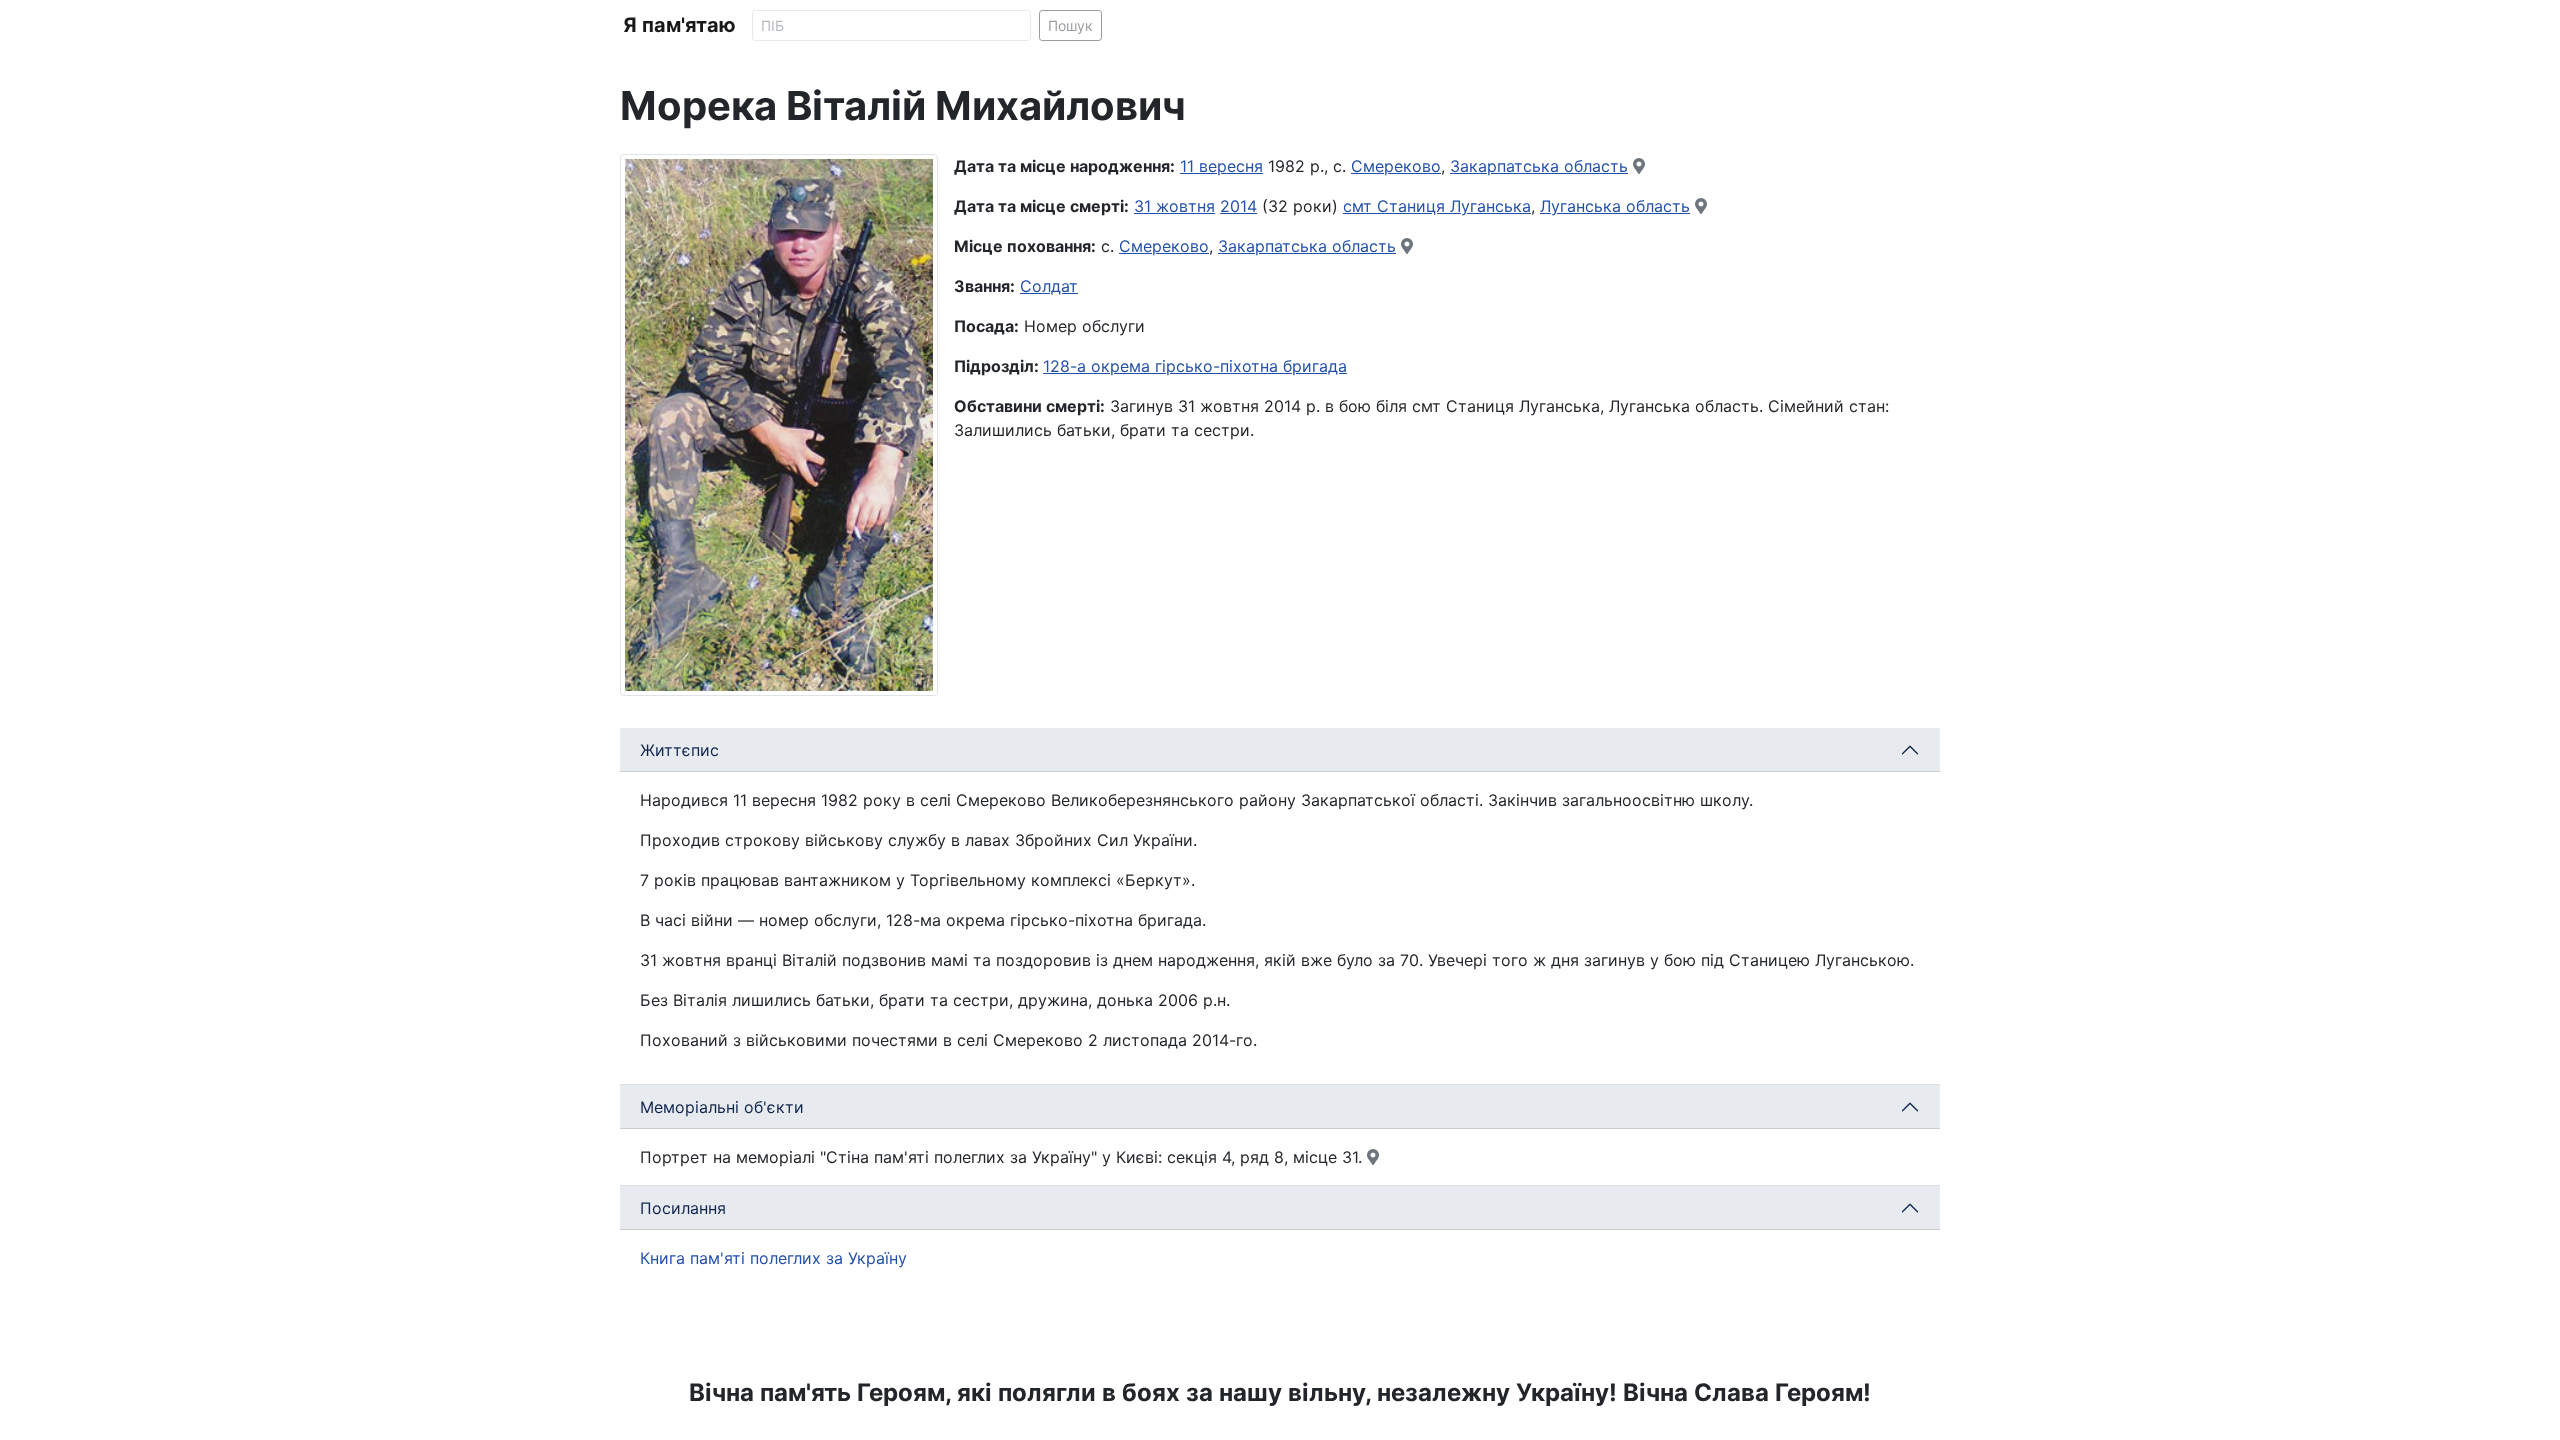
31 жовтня (1174, 206)
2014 (1238, 206)
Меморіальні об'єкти (722, 1107)
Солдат (1049, 286)
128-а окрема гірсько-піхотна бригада (1195, 366)
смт (1360, 206)
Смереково (1396, 166)
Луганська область (1615, 206)
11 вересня (1221, 166)
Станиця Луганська (1454, 206)
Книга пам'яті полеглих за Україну (773, 1258)
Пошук (1070, 25)
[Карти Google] (1639, 166)
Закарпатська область (1539, 166)
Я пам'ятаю (679, 25)
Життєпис (679, 750)
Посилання (683, 1208)
